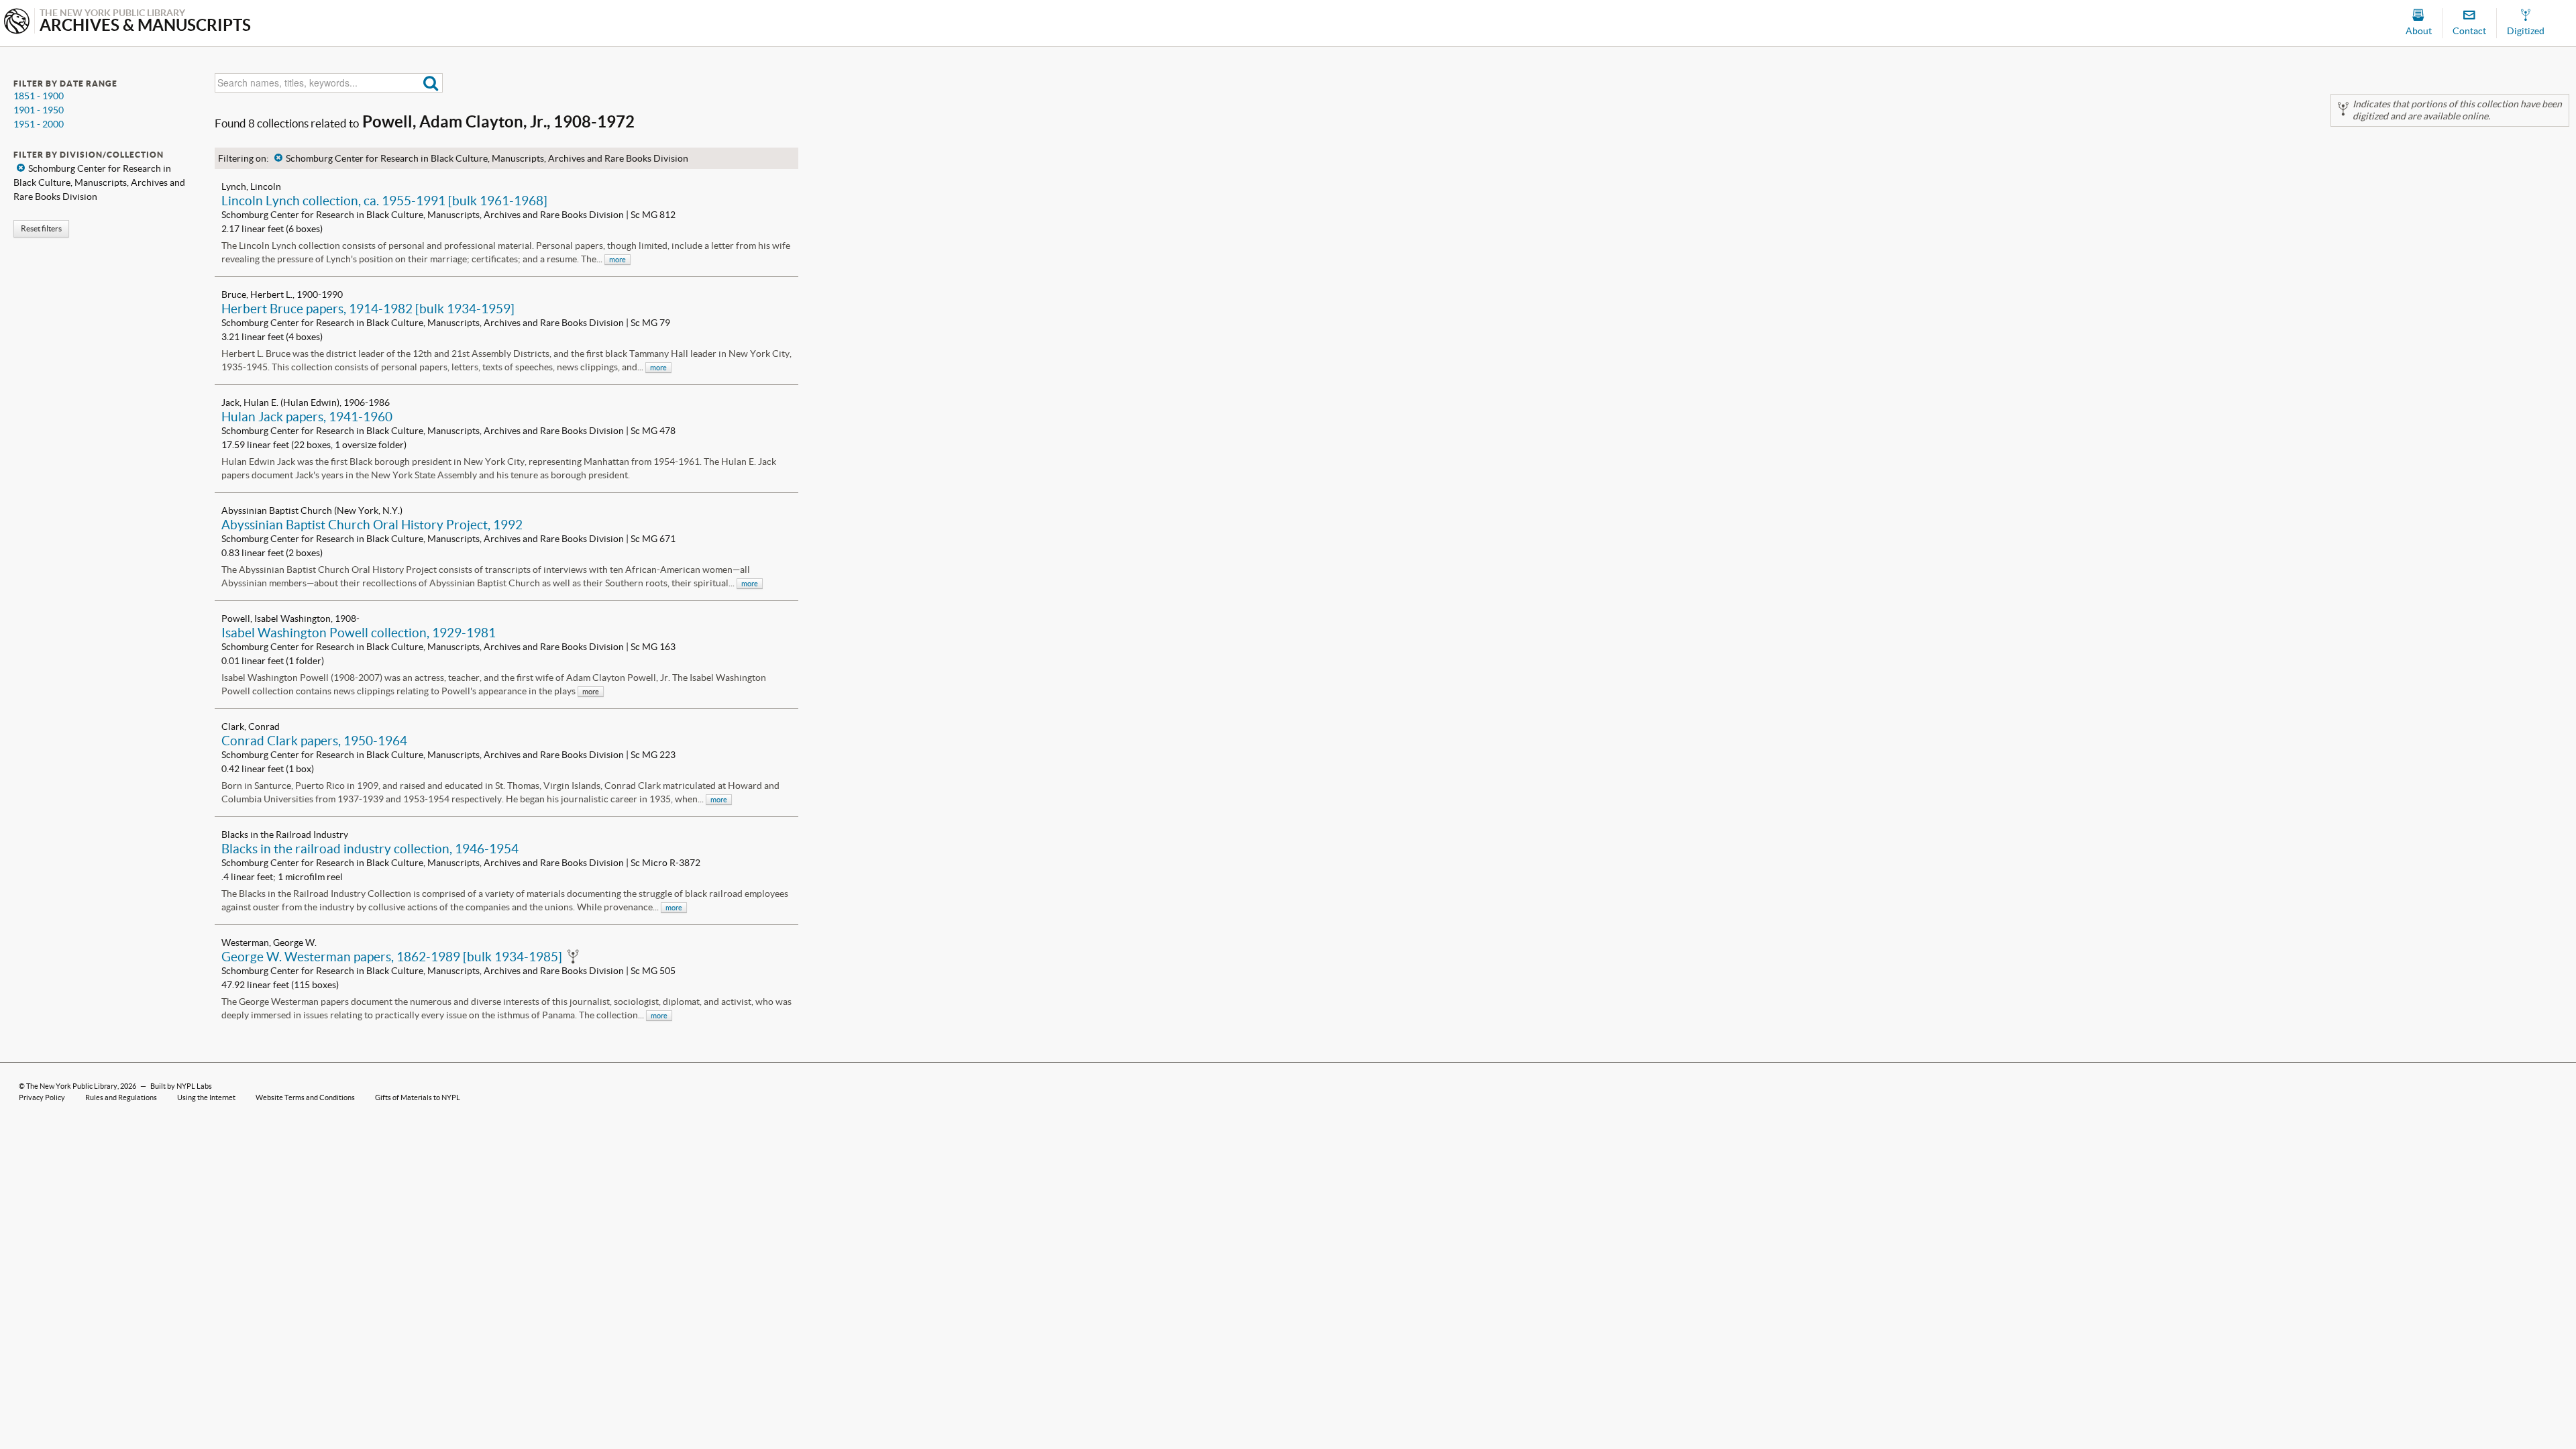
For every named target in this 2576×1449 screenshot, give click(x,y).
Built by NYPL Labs (181, 1086)
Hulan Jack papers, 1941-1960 (307, 417)
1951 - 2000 (39, 124)
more (618, 260)
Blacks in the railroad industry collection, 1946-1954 (370, 849)
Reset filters (41, 228)
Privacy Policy (42, 1097)
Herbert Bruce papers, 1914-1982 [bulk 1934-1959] (368, 309)
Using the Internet (206, 1097)
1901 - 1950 (39, 110)
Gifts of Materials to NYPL (418, 1097)
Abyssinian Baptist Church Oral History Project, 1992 (372, 525)
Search (431, 83)
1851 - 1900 (39, 96)
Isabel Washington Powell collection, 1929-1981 (359, 633)
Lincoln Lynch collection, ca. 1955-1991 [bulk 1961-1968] (384, 201)
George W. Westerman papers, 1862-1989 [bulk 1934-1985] (392, 957)
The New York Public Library (72, 1086)
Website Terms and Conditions (305, 1097)
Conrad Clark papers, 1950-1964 (314, 741)
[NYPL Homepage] (17, 22)
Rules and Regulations (121, 1097)
